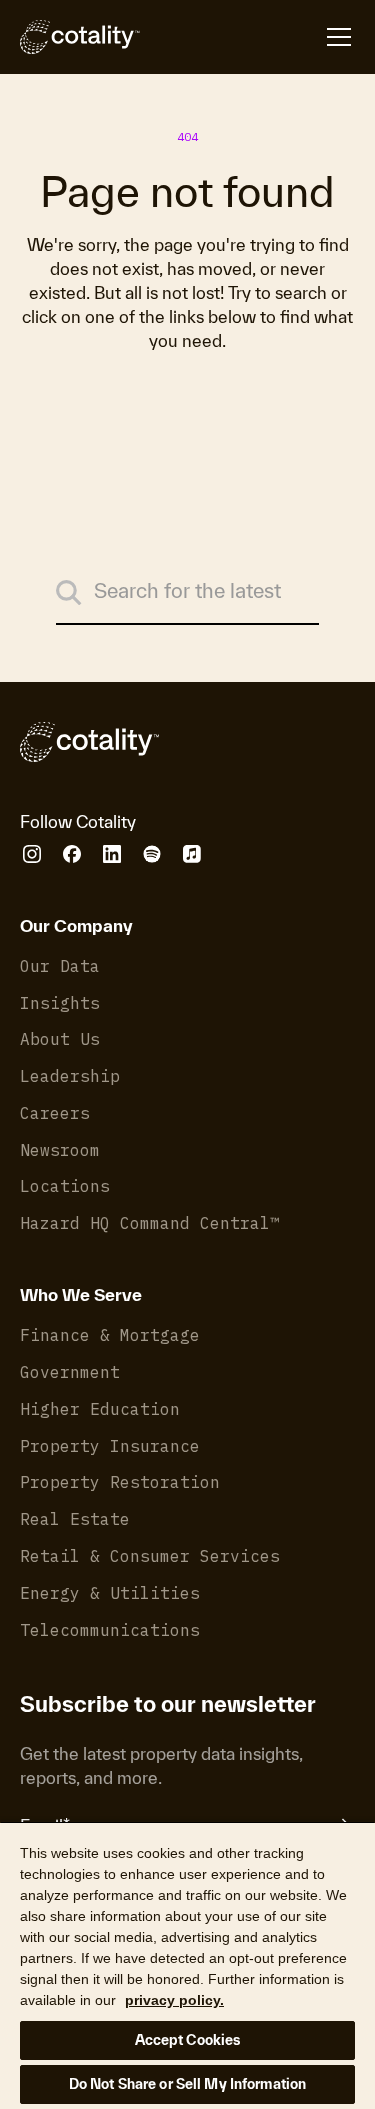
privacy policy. (174, 2000)
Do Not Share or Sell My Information (188, 2084)
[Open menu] (247, 37)
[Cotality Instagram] (32, 854)
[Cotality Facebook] (72, 854)
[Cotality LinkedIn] (112, 854)
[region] (187, 1965)
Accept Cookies (188, 2040)
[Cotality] (80, 37)
